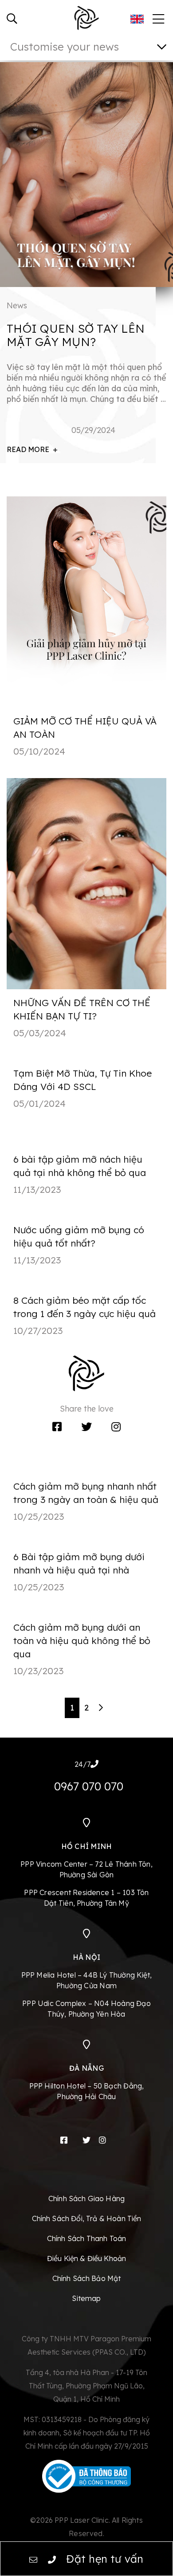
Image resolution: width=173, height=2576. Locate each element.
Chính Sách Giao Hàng (86, 2198)
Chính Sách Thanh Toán (86, 2238)
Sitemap (86, 2298)
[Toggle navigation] (157, 16)
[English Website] (137, 19)
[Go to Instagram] (116, 1427)
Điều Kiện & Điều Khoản (87, 2258)
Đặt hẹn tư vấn (105, 2559)
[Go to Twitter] (86, 1427)
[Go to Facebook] (57, 1427)
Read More (29, 449)
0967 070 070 (89, 1786)
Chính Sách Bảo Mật (87, 2278)
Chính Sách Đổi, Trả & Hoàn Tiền (87, 2218)
